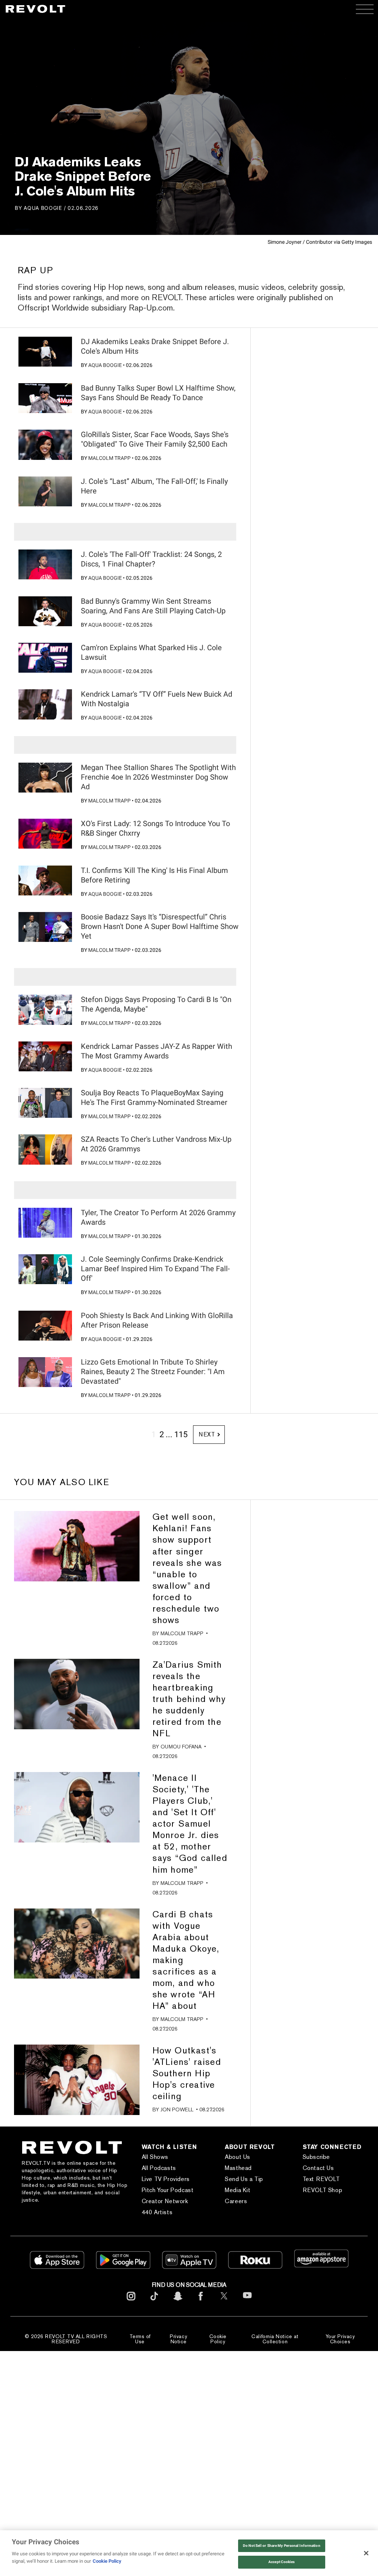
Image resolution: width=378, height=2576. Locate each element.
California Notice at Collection (275, 2339)
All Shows (155, 2157)
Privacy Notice (178, 2339)
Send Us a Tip (244, 2179)
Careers (236, 2201)
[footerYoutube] (247, 2303)
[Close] (366, 2553)
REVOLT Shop (323, 2190)
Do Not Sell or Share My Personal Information (282, 2546)
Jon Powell (177, 2109)
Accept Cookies (281, 2562)
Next (207, 1434)
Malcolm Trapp (109, 458)
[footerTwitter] (224, 2302)
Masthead (238, 2168)
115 (181, 1434)
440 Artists (157, 2212)
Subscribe (316, 2157)
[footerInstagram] (131, 2302)
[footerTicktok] (154, 2302)
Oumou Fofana (181, 1747)
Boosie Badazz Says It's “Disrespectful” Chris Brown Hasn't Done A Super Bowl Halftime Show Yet (160, 926)
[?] (45, 352)
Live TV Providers (166, 2179)
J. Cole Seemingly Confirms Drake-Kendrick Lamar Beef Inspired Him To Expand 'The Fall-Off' (155, 1269)
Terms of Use (140, 2339)
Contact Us (318, 2168)
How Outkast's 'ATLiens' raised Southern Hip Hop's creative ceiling (187, 2073)
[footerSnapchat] (178, 2302)
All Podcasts (159, 2168)
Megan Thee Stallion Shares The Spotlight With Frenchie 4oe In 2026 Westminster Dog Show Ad (158, 777)
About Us (238, 2157)
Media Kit (238, 2190)
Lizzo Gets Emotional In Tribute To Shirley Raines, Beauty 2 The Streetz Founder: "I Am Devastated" (153, 1372)
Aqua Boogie (43, 208)
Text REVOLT (321, 2179)
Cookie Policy (218, 2339)
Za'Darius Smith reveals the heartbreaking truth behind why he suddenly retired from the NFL (189, 1699)
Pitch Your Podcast (168, 2190)
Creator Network (165, 2201)
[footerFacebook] (201, 2302)
